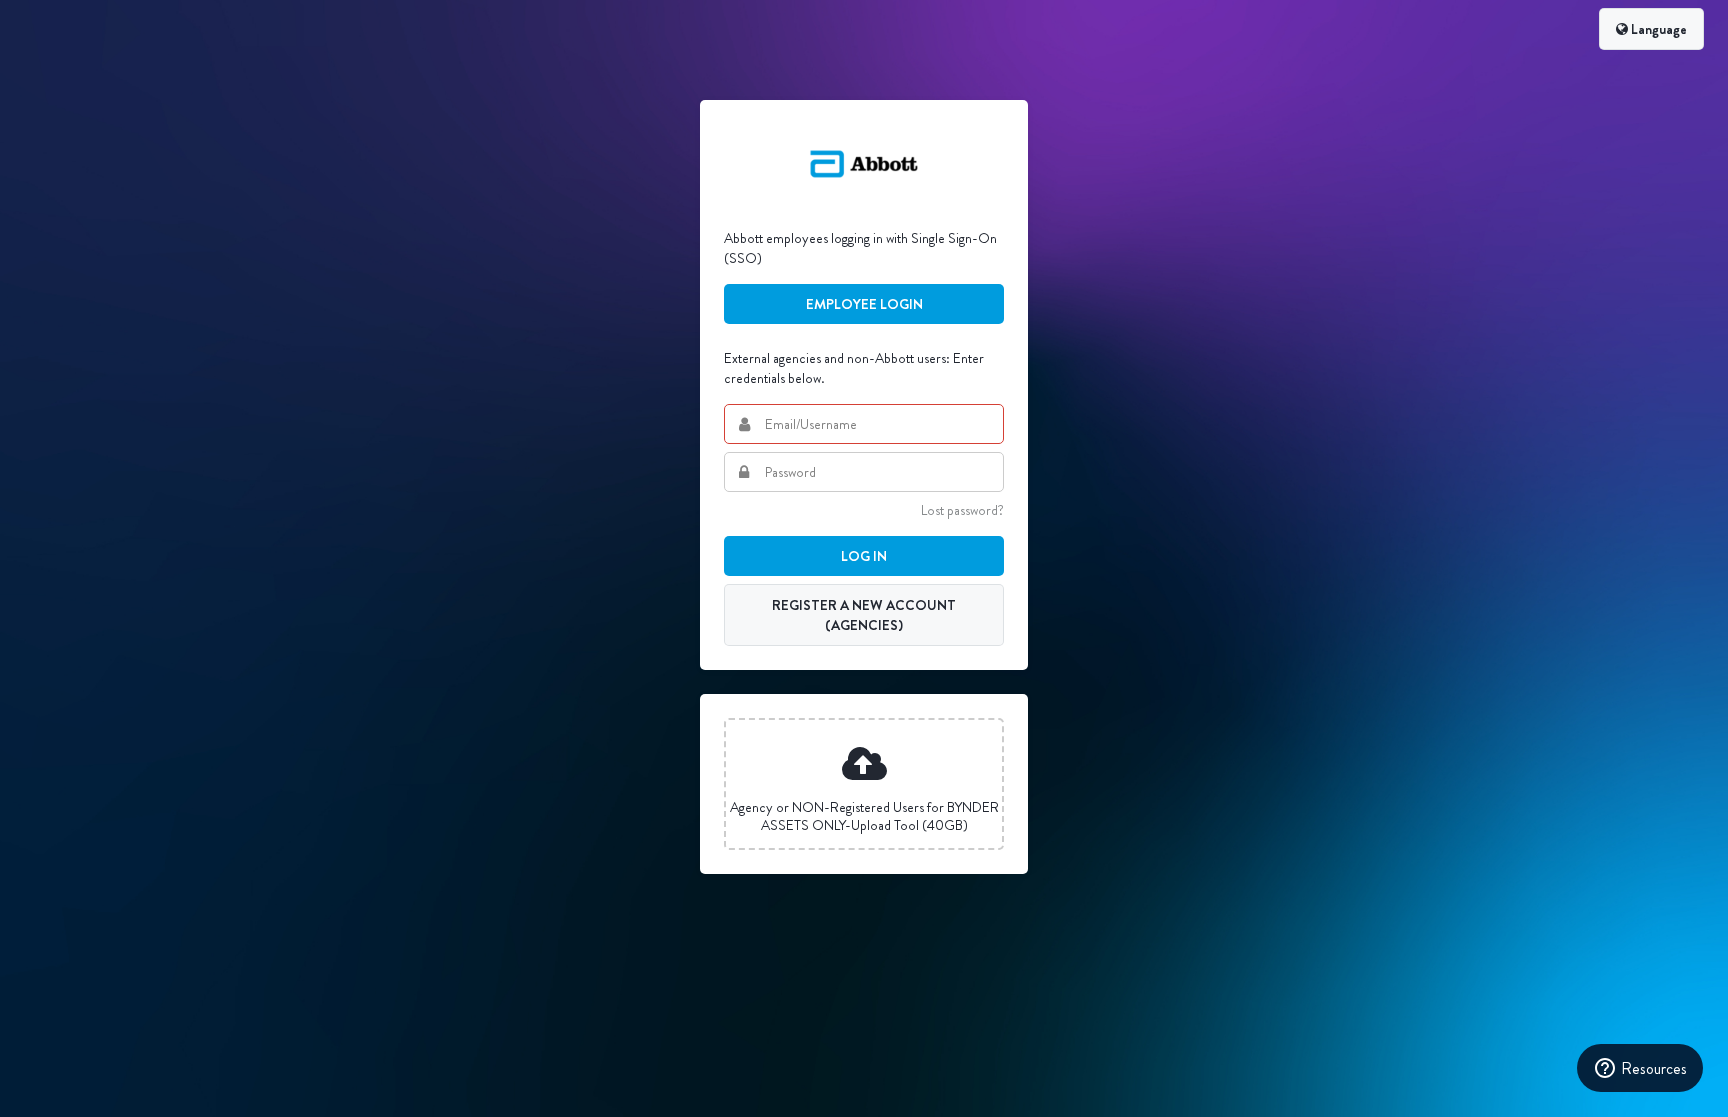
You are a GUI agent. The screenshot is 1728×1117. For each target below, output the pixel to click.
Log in (864, 556)
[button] (864, 784)
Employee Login (864, 304)
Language (1657, 29)
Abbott (864, 164)
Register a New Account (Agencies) (864, 615)
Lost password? (962, 510)
